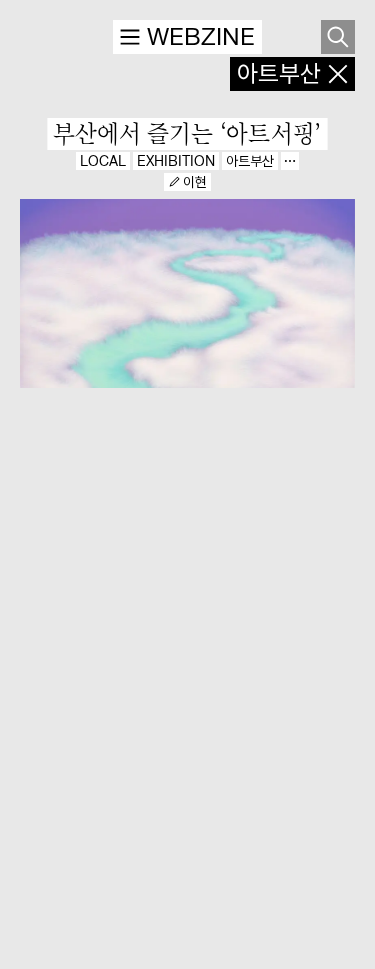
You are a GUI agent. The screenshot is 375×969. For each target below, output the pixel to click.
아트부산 (250, 161)
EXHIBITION (176, 161)
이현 (195, 182)
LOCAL (103, 161)
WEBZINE (201, 36)
